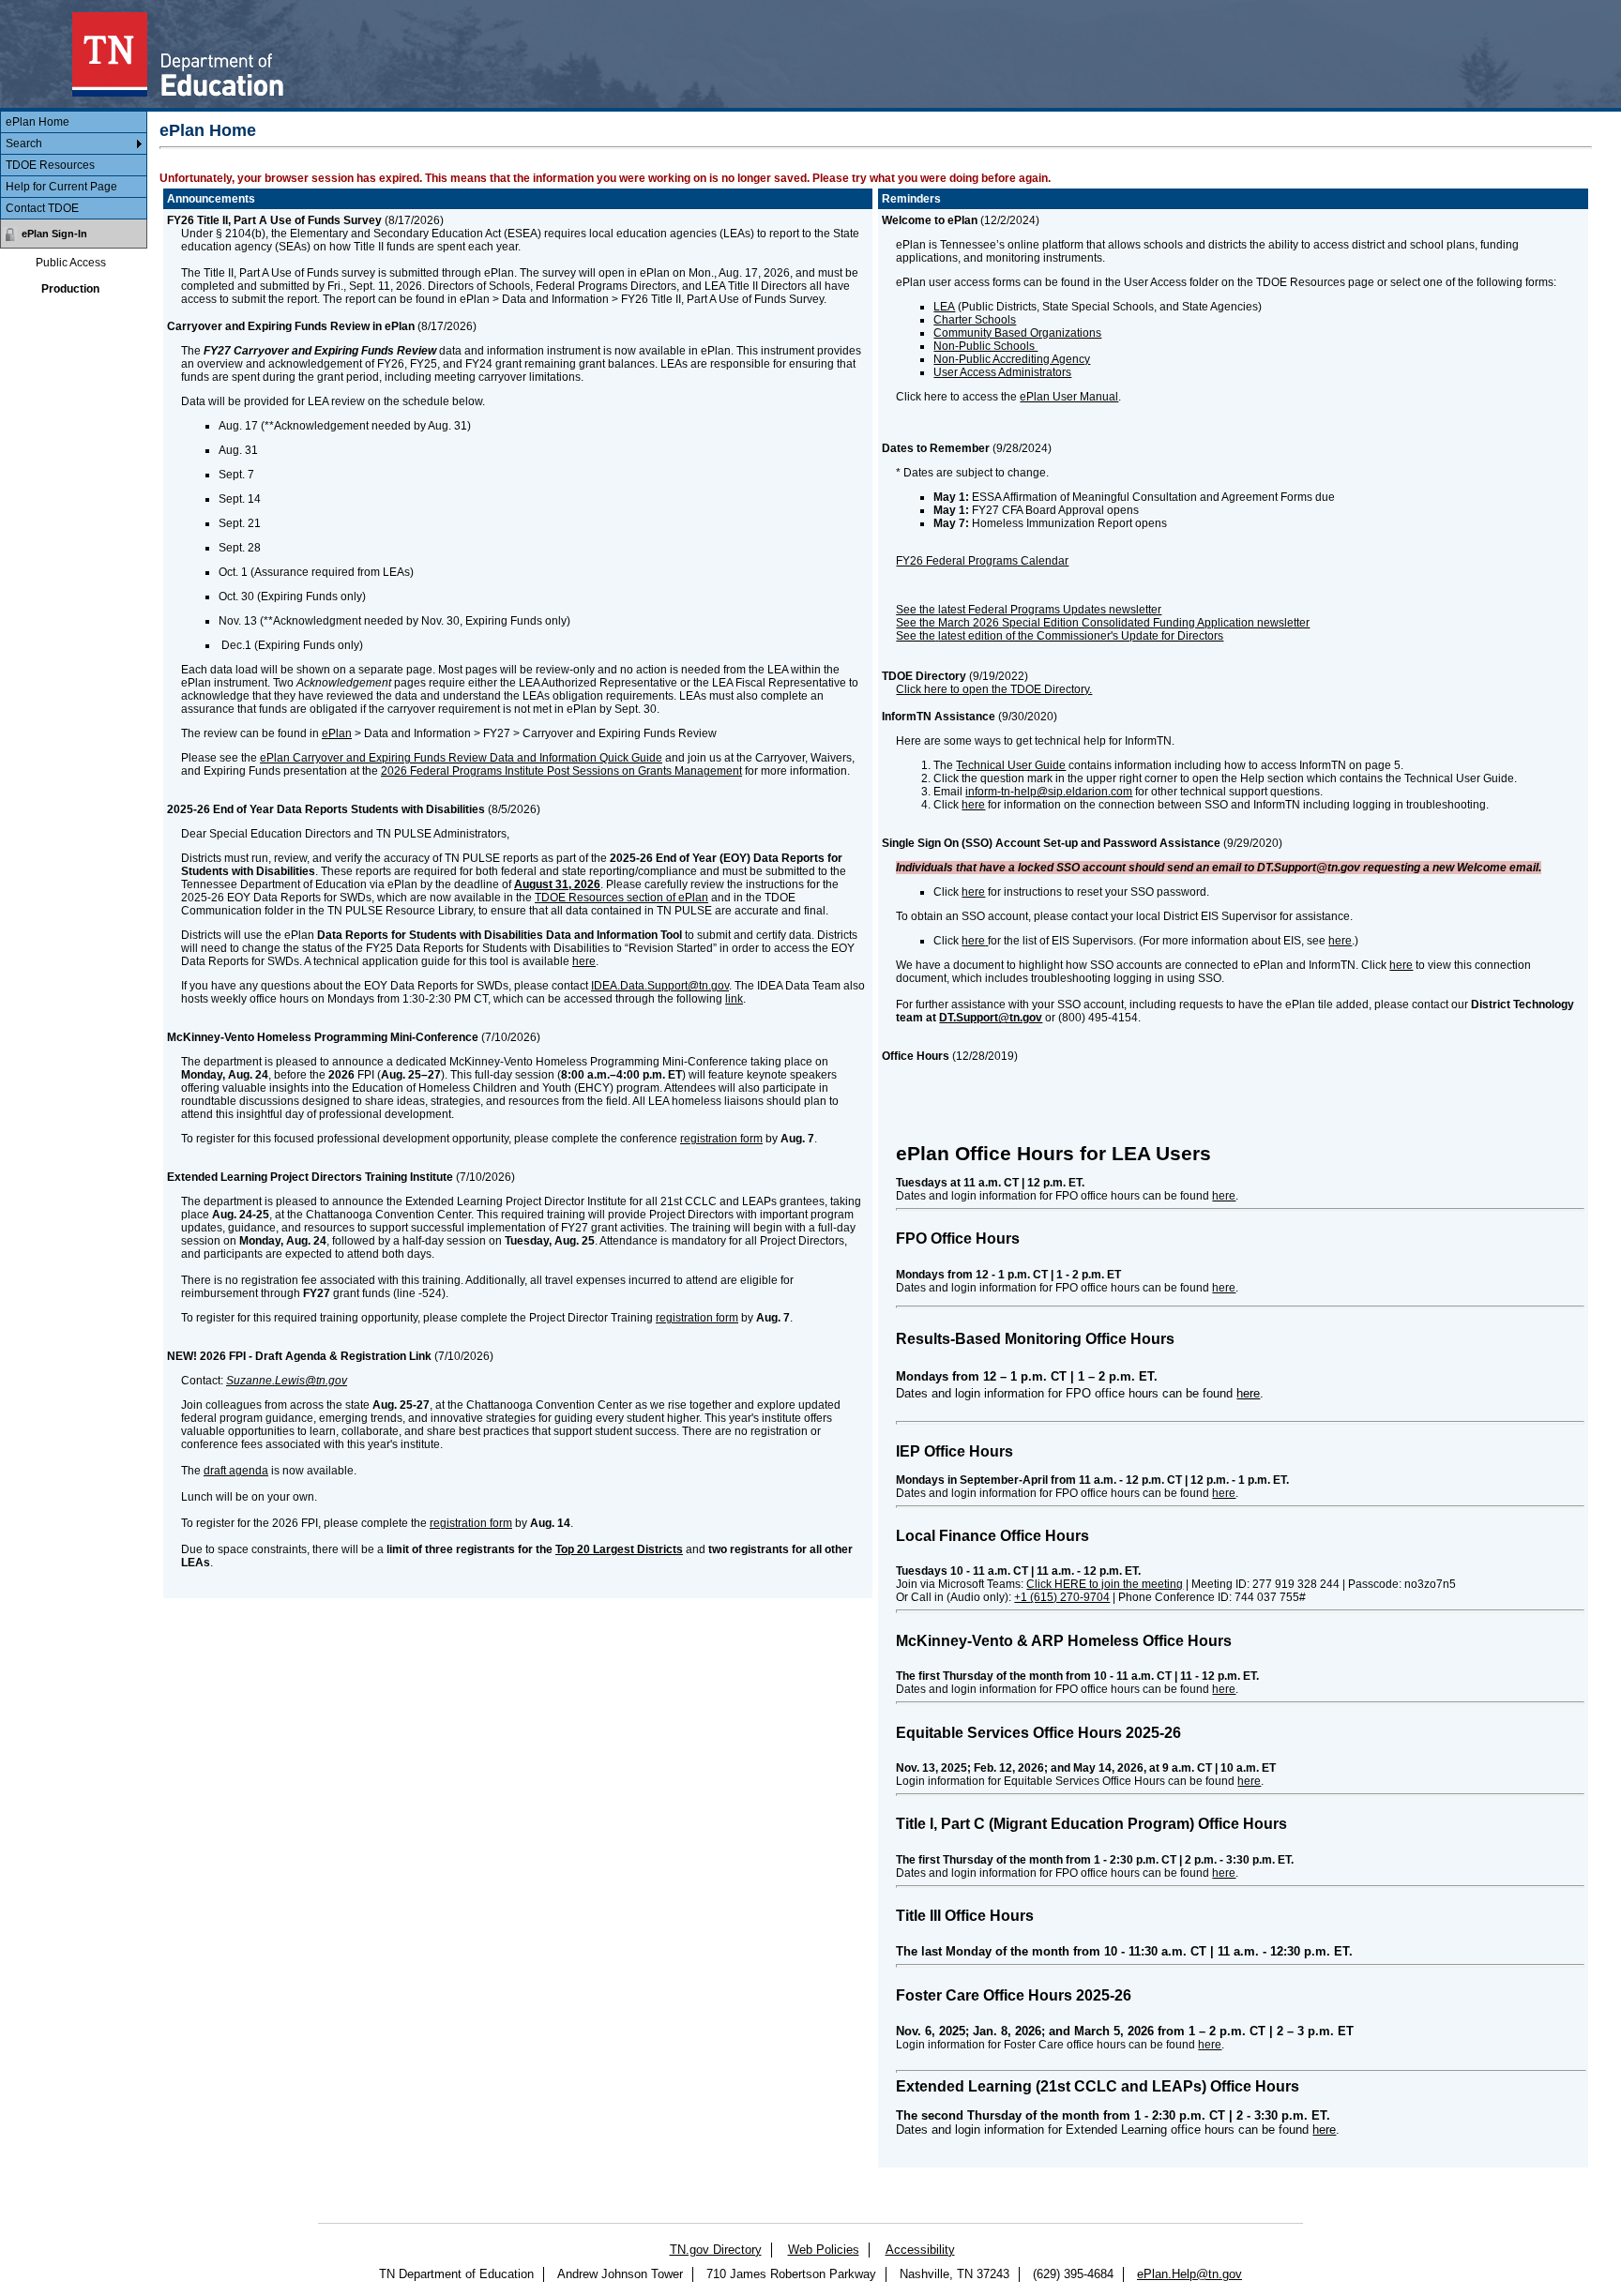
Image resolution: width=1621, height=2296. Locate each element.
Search (24, 143)
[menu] (74, 166)
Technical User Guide (1011, 765)
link (734, 999)
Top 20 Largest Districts (619, 1549)
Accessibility (920, 2250)
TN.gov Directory (716, 2250)
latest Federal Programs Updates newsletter (1050, 610)
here (584, 961)
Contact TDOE (42, 208)
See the (916, 636)
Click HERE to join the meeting (1105, 1584)
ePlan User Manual (1069, 397)
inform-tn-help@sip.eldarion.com (1049, 792)
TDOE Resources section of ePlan (621, 898)
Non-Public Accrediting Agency (1012, 359)
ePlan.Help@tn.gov (1189, 2274)
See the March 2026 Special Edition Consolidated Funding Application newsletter (1103, 623)
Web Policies (824, 2250)
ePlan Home (38, 122)
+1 (1062, 1597)
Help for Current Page (61, 187)
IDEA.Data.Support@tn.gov (660, 986)
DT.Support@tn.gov (991, 1018)
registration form (721, 1139)
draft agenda (236, 1471)
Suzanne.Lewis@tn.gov (287, 1381)
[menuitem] (74, 122)
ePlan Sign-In (54, 234)
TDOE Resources (50, 165)
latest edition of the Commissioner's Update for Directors (1081, 636)
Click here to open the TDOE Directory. (994, 689)
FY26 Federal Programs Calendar (982, 561)
